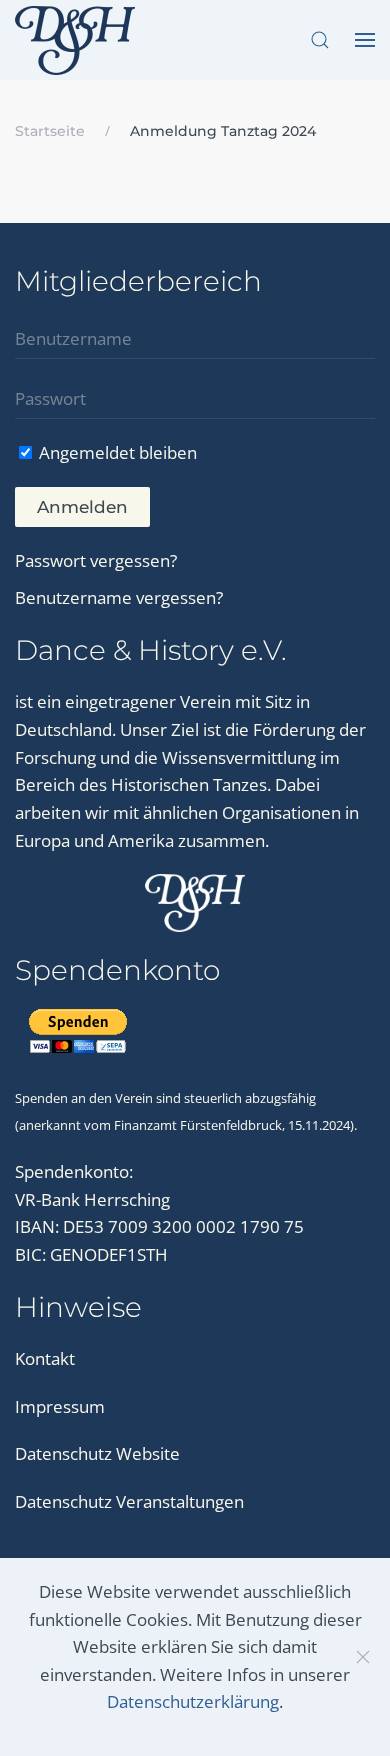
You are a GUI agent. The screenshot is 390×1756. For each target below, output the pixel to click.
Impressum (60, 1406)
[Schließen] (363, 1657)
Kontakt (45, 1358)
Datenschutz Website (97, 1453)
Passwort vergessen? (96, 560)
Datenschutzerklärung (193, 1701)
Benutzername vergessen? (119, 597)
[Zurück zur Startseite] (78, 40)
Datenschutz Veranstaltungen (129, 1501)
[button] (320, 40)
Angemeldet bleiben (116, 452)
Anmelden (82, 507)
